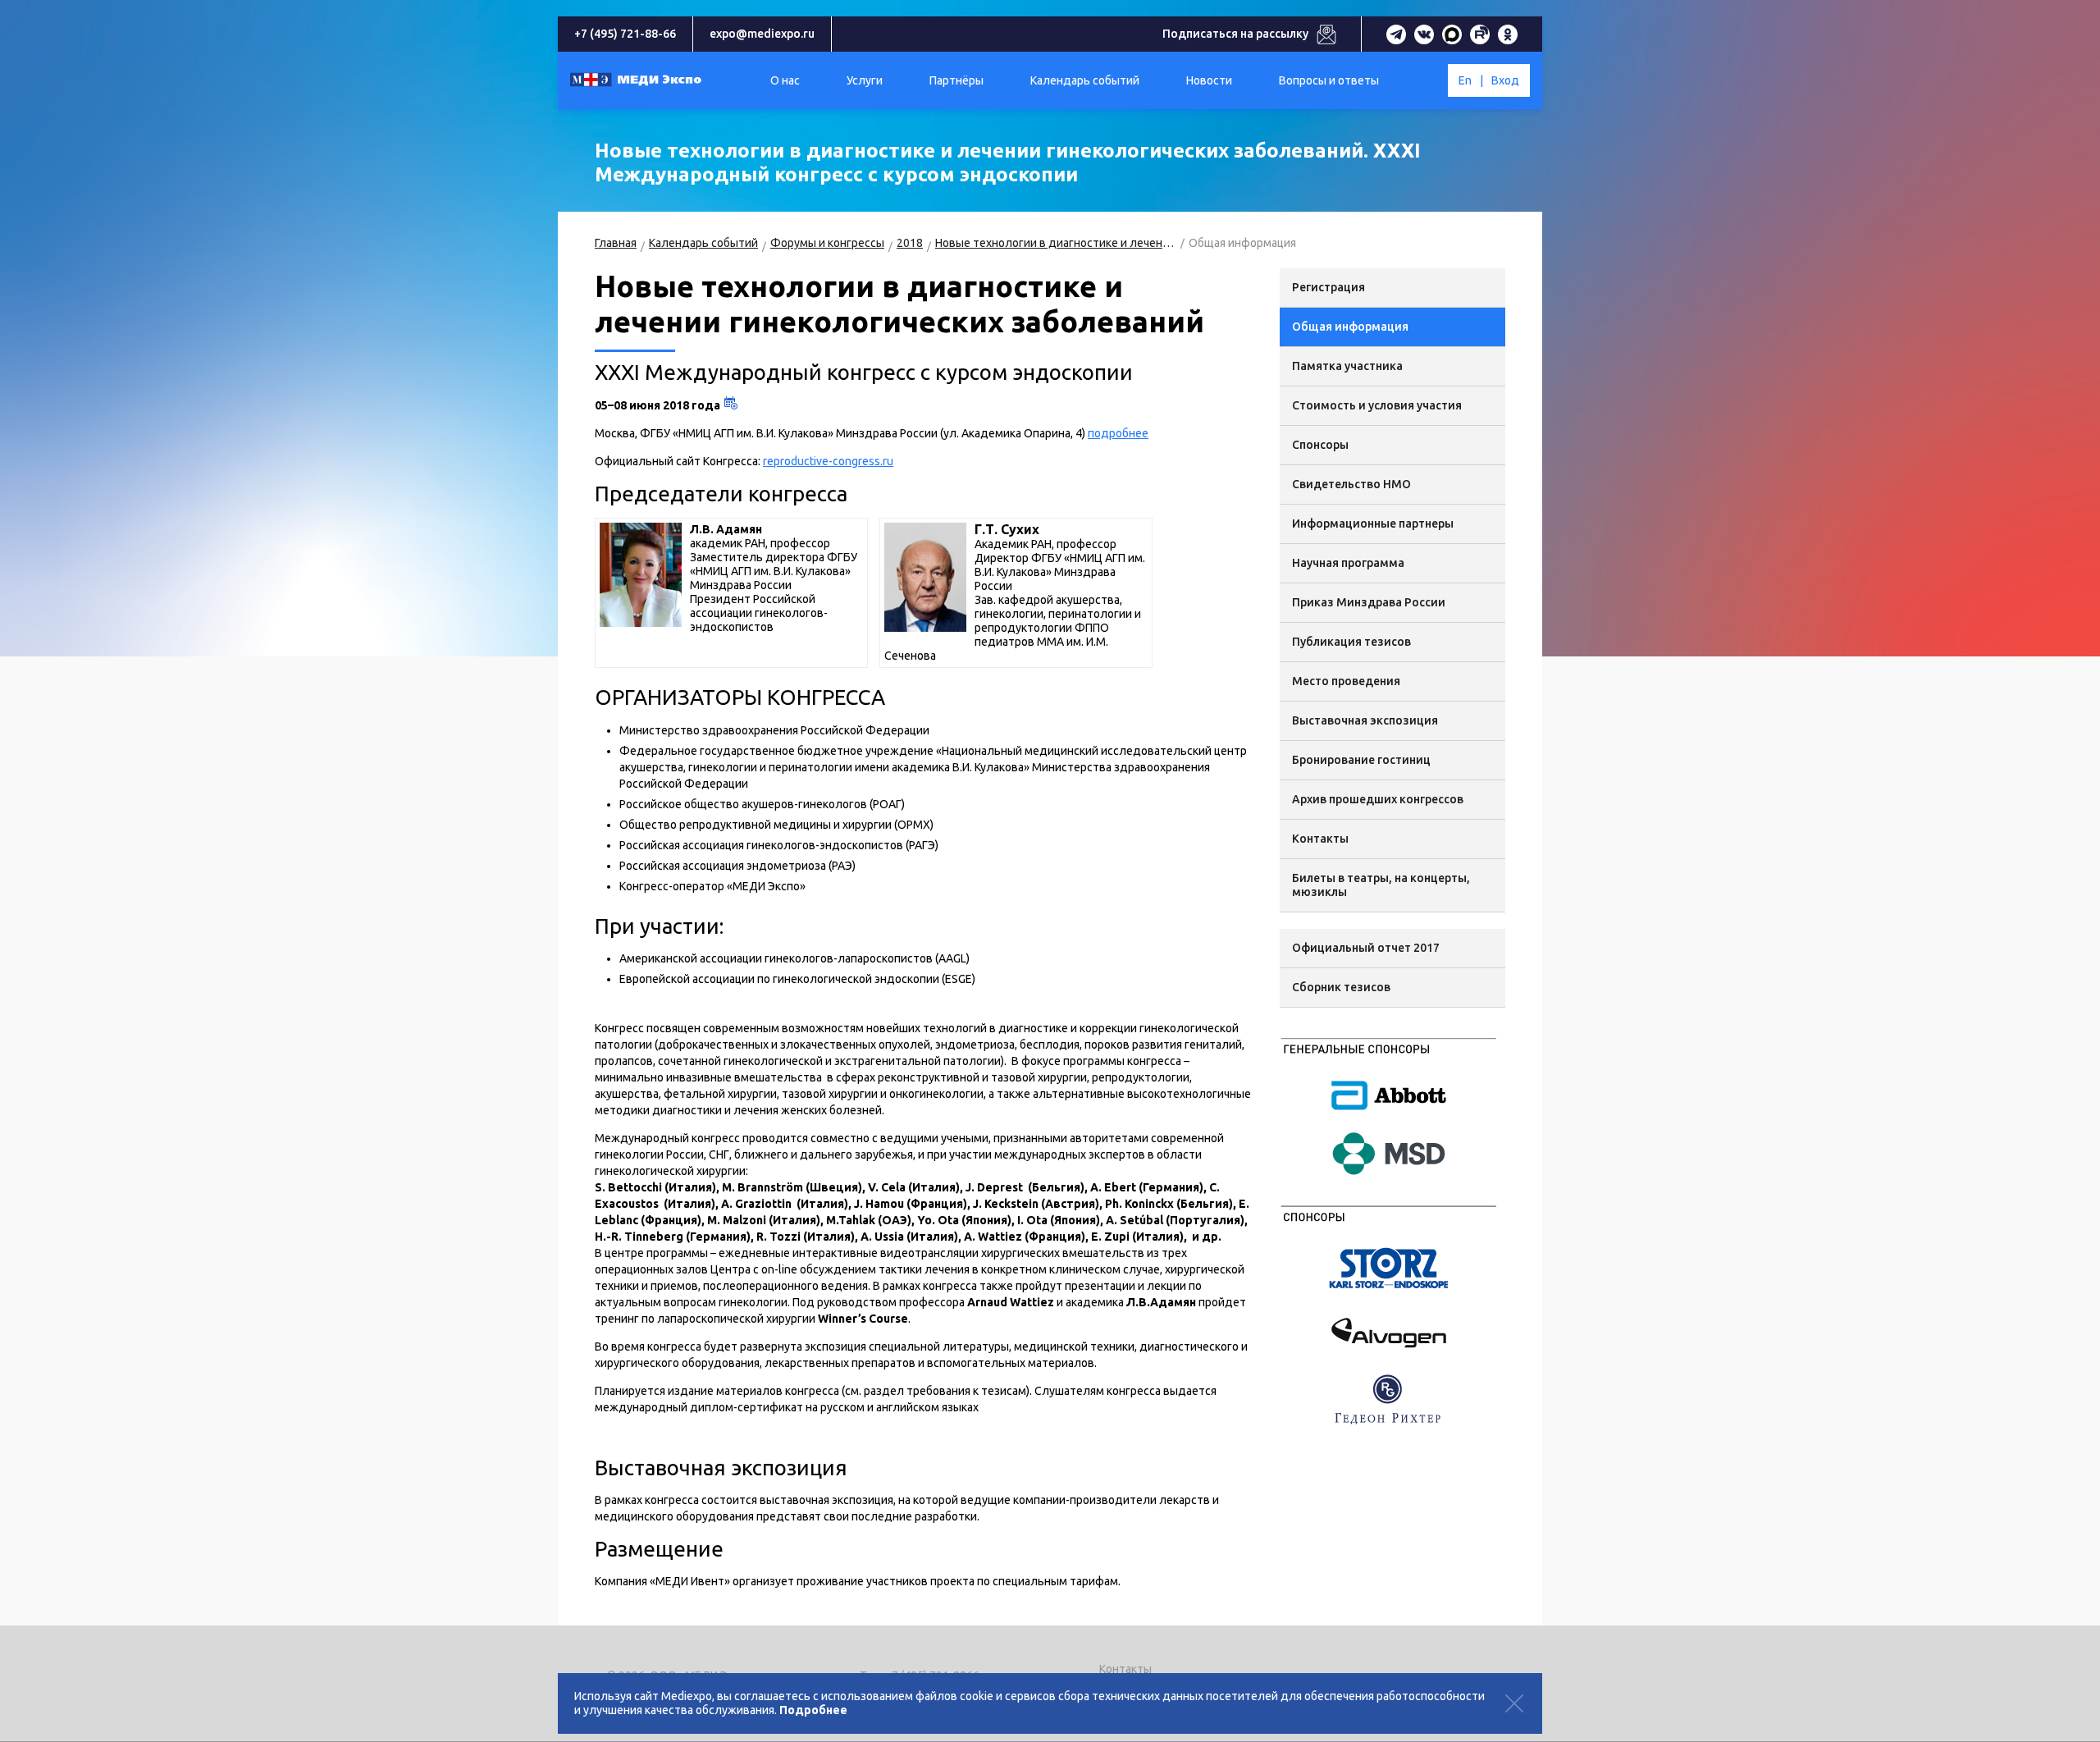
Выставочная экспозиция (1365, 720)
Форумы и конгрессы (827, 243)
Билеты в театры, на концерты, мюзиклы (1381, 885)
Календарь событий (703, 243)
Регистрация (1328, 287)
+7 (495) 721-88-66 (625, 34)
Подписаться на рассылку (1235, 34)
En (1465, 80)
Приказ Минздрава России (1369, 602)
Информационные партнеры (1373, 524)
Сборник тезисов (1341, 987)
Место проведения (1346, 681)
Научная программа (1348, 563)
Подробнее (813, 1710)
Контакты (1320, 839)
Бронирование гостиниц (1361, 760)
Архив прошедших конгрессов (1378, 799)
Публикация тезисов (1351, 642)
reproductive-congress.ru (828, 461)
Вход (1505, 80)
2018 (910, 243)
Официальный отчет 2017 (1366, 948)
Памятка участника (1347, 366)
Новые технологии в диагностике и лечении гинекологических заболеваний (1056, 243)
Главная (616, 243)
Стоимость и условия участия (1377, 405)
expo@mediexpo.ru (762, 34)
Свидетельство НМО (1351, 484)
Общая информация (1350, 327)
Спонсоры (1320, 445)
